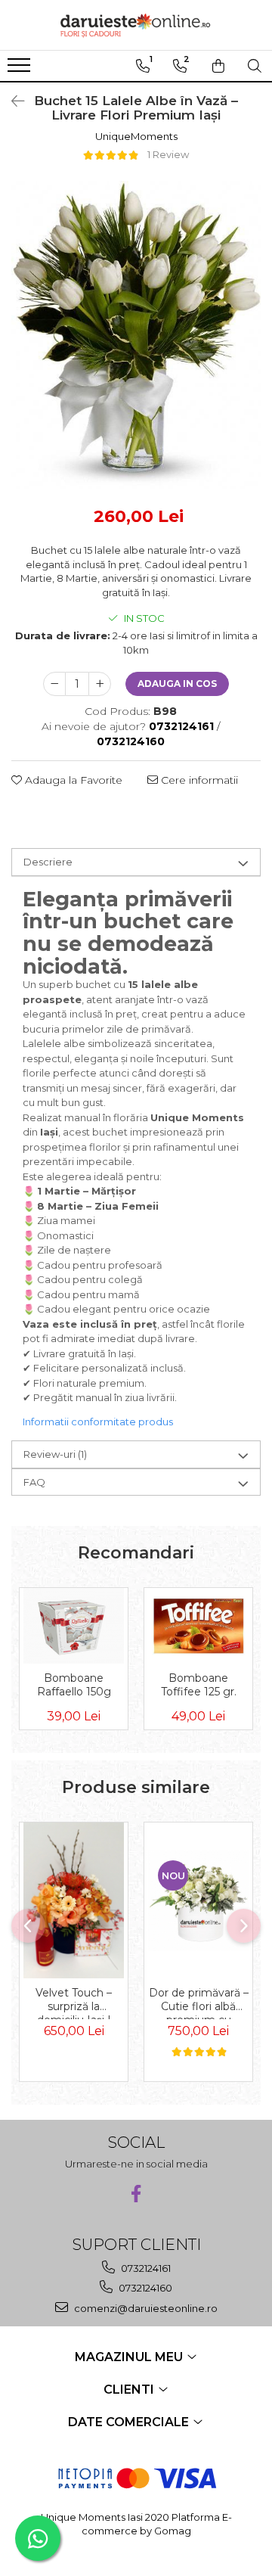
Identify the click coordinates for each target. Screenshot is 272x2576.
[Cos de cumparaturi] (218, 66)
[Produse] (21, 70)
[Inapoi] (11, 101)
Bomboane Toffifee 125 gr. (199, 1685)
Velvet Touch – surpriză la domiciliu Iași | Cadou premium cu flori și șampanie (74, 2003)
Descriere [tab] (48, 862)
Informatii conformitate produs (98, 1422)
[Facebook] (136, 2194)
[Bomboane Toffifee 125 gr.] (198, 1625)
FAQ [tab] (34, 1482)
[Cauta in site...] (255, 66)
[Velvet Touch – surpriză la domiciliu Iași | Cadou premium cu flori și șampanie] (74, 1900)
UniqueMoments (136, 136)
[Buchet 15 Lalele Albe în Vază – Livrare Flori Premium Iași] (136, 335)
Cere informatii (198, 780)
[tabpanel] (136, 335)
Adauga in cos (177, 684)
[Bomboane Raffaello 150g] (74, 1626)
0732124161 (145, 2268)
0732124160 (144, 2288)
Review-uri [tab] (55, 1454)
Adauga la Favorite (72, 780)
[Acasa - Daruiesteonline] (136, 25)
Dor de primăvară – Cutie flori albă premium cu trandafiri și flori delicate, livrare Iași (199, 2003)
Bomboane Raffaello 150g (74, 1685)
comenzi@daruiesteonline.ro (145, 2308)
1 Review (168, 154)
